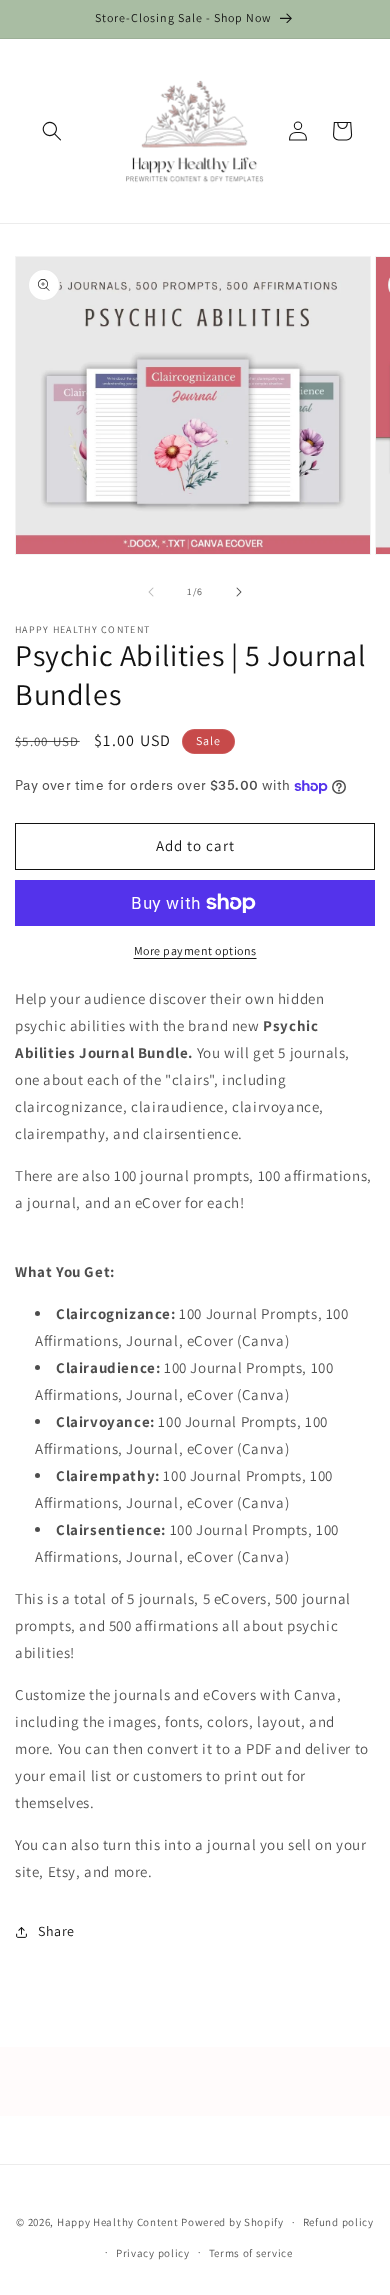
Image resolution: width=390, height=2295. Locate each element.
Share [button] (56, 1931)
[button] (52, 131)
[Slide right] (239, 592)
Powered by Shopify (232, 2222)
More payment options (195, 950)
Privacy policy (153, 2253)
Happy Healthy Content (118, 2222)
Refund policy (338, 2222)
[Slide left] (151, 592)
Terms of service (251, 2253)
